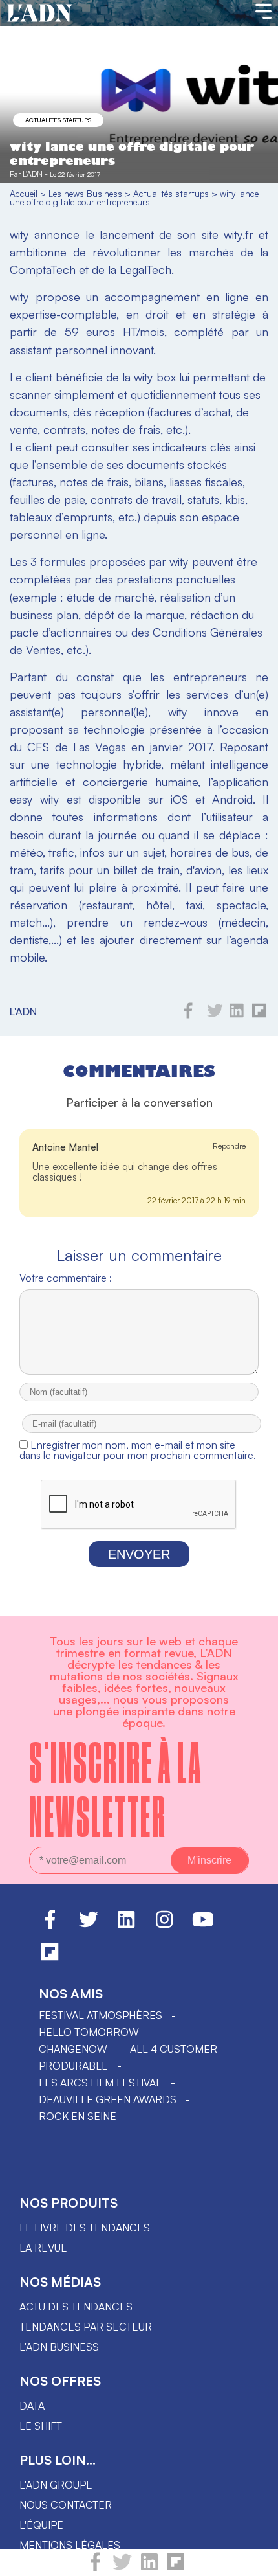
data (32, 2406)
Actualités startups (58, 120)
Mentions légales (70, 2545)
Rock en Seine (78, 2116)
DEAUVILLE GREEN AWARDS (108, 2099)
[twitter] (122, 2568)
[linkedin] (149, 2568)
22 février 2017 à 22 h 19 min (197, 1200)
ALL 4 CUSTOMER (174, 2049)
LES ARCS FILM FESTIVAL (100, 2083)
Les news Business (85, 193)
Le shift (41, 2426)
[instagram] (164, 1925)
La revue (43, 2248)
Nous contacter (66, 2505)
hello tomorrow (89, 2032)
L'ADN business (59, 2347)
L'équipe (41, 2525)
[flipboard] (176, 2568)
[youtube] (203, 1925)
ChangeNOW (73, 2049)
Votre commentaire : (66, 1278)
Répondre (229, 1146)
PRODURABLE (73, 2066)
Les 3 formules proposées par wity (99, 561)
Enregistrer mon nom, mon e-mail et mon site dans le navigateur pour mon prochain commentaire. (138, 1450)
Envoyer (139, 1554)
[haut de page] (255, 2560)
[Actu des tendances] (40, 14)
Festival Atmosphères (101, 2015)
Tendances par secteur (86, 2327)
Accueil (24, 193)
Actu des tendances (76, 2307)
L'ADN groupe (56, 2485)
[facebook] (95, 2568)
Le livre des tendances (85, 2228)
